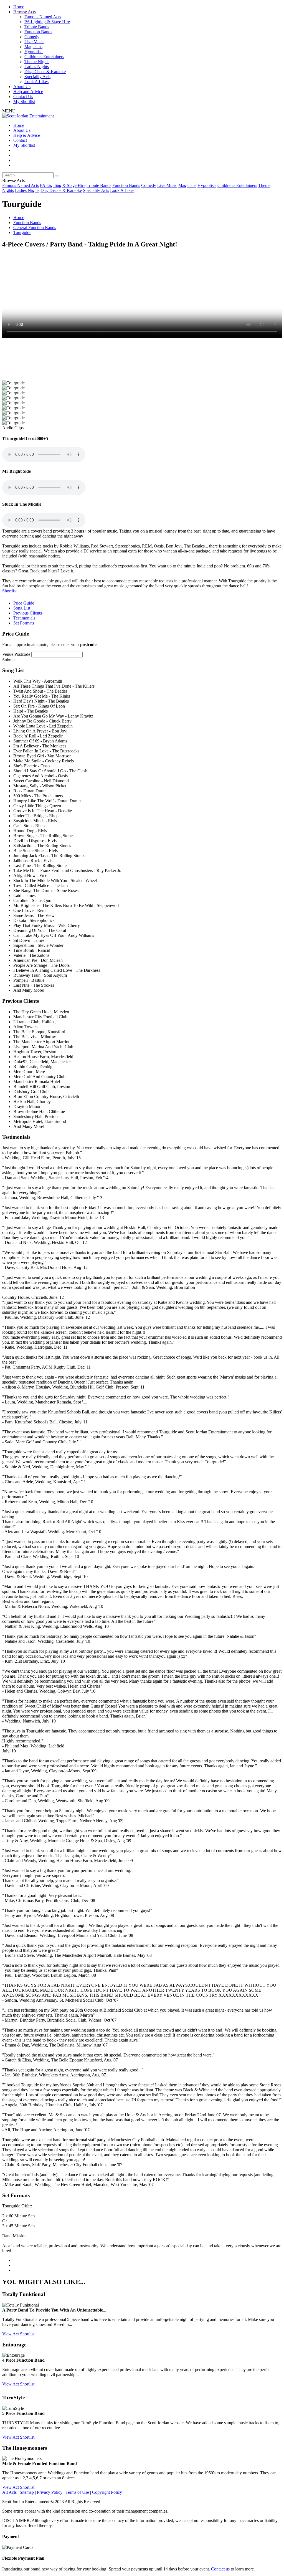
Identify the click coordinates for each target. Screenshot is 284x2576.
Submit (8, 660)
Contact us (220, 2569)
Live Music (34, 42)
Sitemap (27, 2492)
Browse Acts (25, 12)
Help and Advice (28, 92)
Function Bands (38, 32)
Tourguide (22, 232)
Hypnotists (34, 52)
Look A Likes (36, 82)
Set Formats (24, 623)
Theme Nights (37, 62)
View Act (11, 2334)
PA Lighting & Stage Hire (47, 22)
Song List (22, 608)
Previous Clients (28, 613)
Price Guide (24, 603)
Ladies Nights (37, 67)
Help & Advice (27, 135)
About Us (22, 87)
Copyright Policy (107, 2492)
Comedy (32, 37)
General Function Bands (35, 227)
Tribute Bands (37, 27)
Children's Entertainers (44, 57)
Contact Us (23, 97)
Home (19, 7)
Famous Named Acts (43, 17)
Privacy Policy (50, 2492)
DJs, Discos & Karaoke (45, 72)
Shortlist (9, 591)
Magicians (33, 47)
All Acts (9, 2492)
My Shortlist (24, 101)
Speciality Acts (37, 77)
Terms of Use (77, 2492)
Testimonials (24, 618)
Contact (20, 140)
